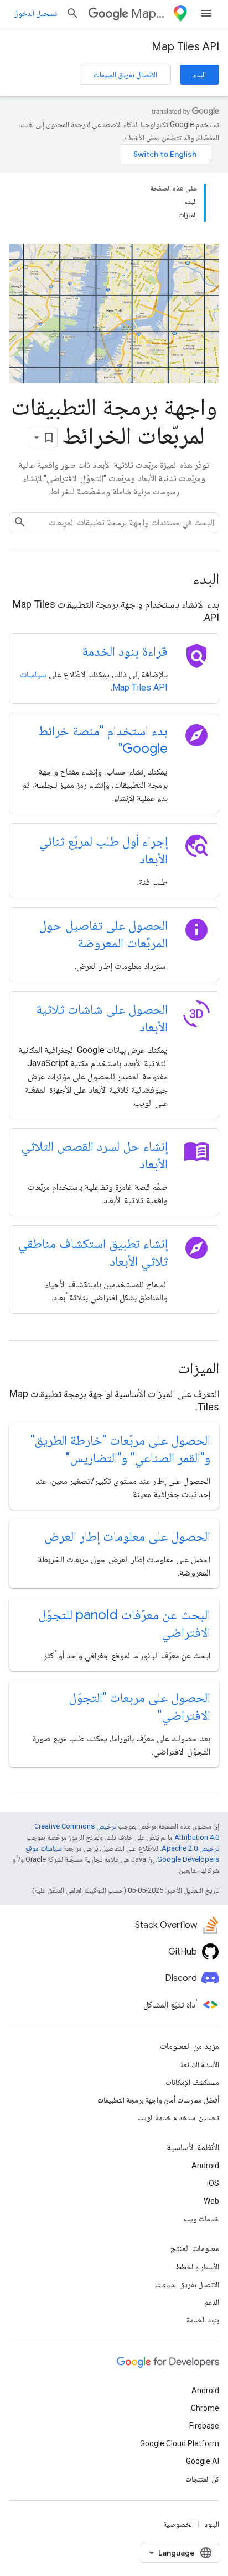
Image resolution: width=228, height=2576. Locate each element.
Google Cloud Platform (180, 2443)
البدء (199, 75)
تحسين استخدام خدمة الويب (178, 2117)
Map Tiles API (185, 47)
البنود (212, 2524)
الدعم (212, 2302)
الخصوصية (178, 2524)
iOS (213, 2183)
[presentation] (114, 579)
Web (211, 2201)
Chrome (205, 2408)
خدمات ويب (201, 2219)
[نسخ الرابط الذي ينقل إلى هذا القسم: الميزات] (163, 1369)
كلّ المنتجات (202, 2479)
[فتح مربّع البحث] (72, 13)
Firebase (204, 2426)
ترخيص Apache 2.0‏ (190, 1848)
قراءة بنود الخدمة (125, 651)
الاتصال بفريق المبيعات (125, 75)
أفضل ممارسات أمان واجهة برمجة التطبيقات (158, 2100)
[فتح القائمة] (206, 13)
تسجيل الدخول (35, 13)
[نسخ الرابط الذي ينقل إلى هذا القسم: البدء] (178, 580)
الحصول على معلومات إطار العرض (127, 1536)
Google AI (203, 2461)
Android (205, 2166)
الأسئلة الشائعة (200, 2064)
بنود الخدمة (203, 2320)
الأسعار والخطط (197, 2267)
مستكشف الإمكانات (192, 2082)
